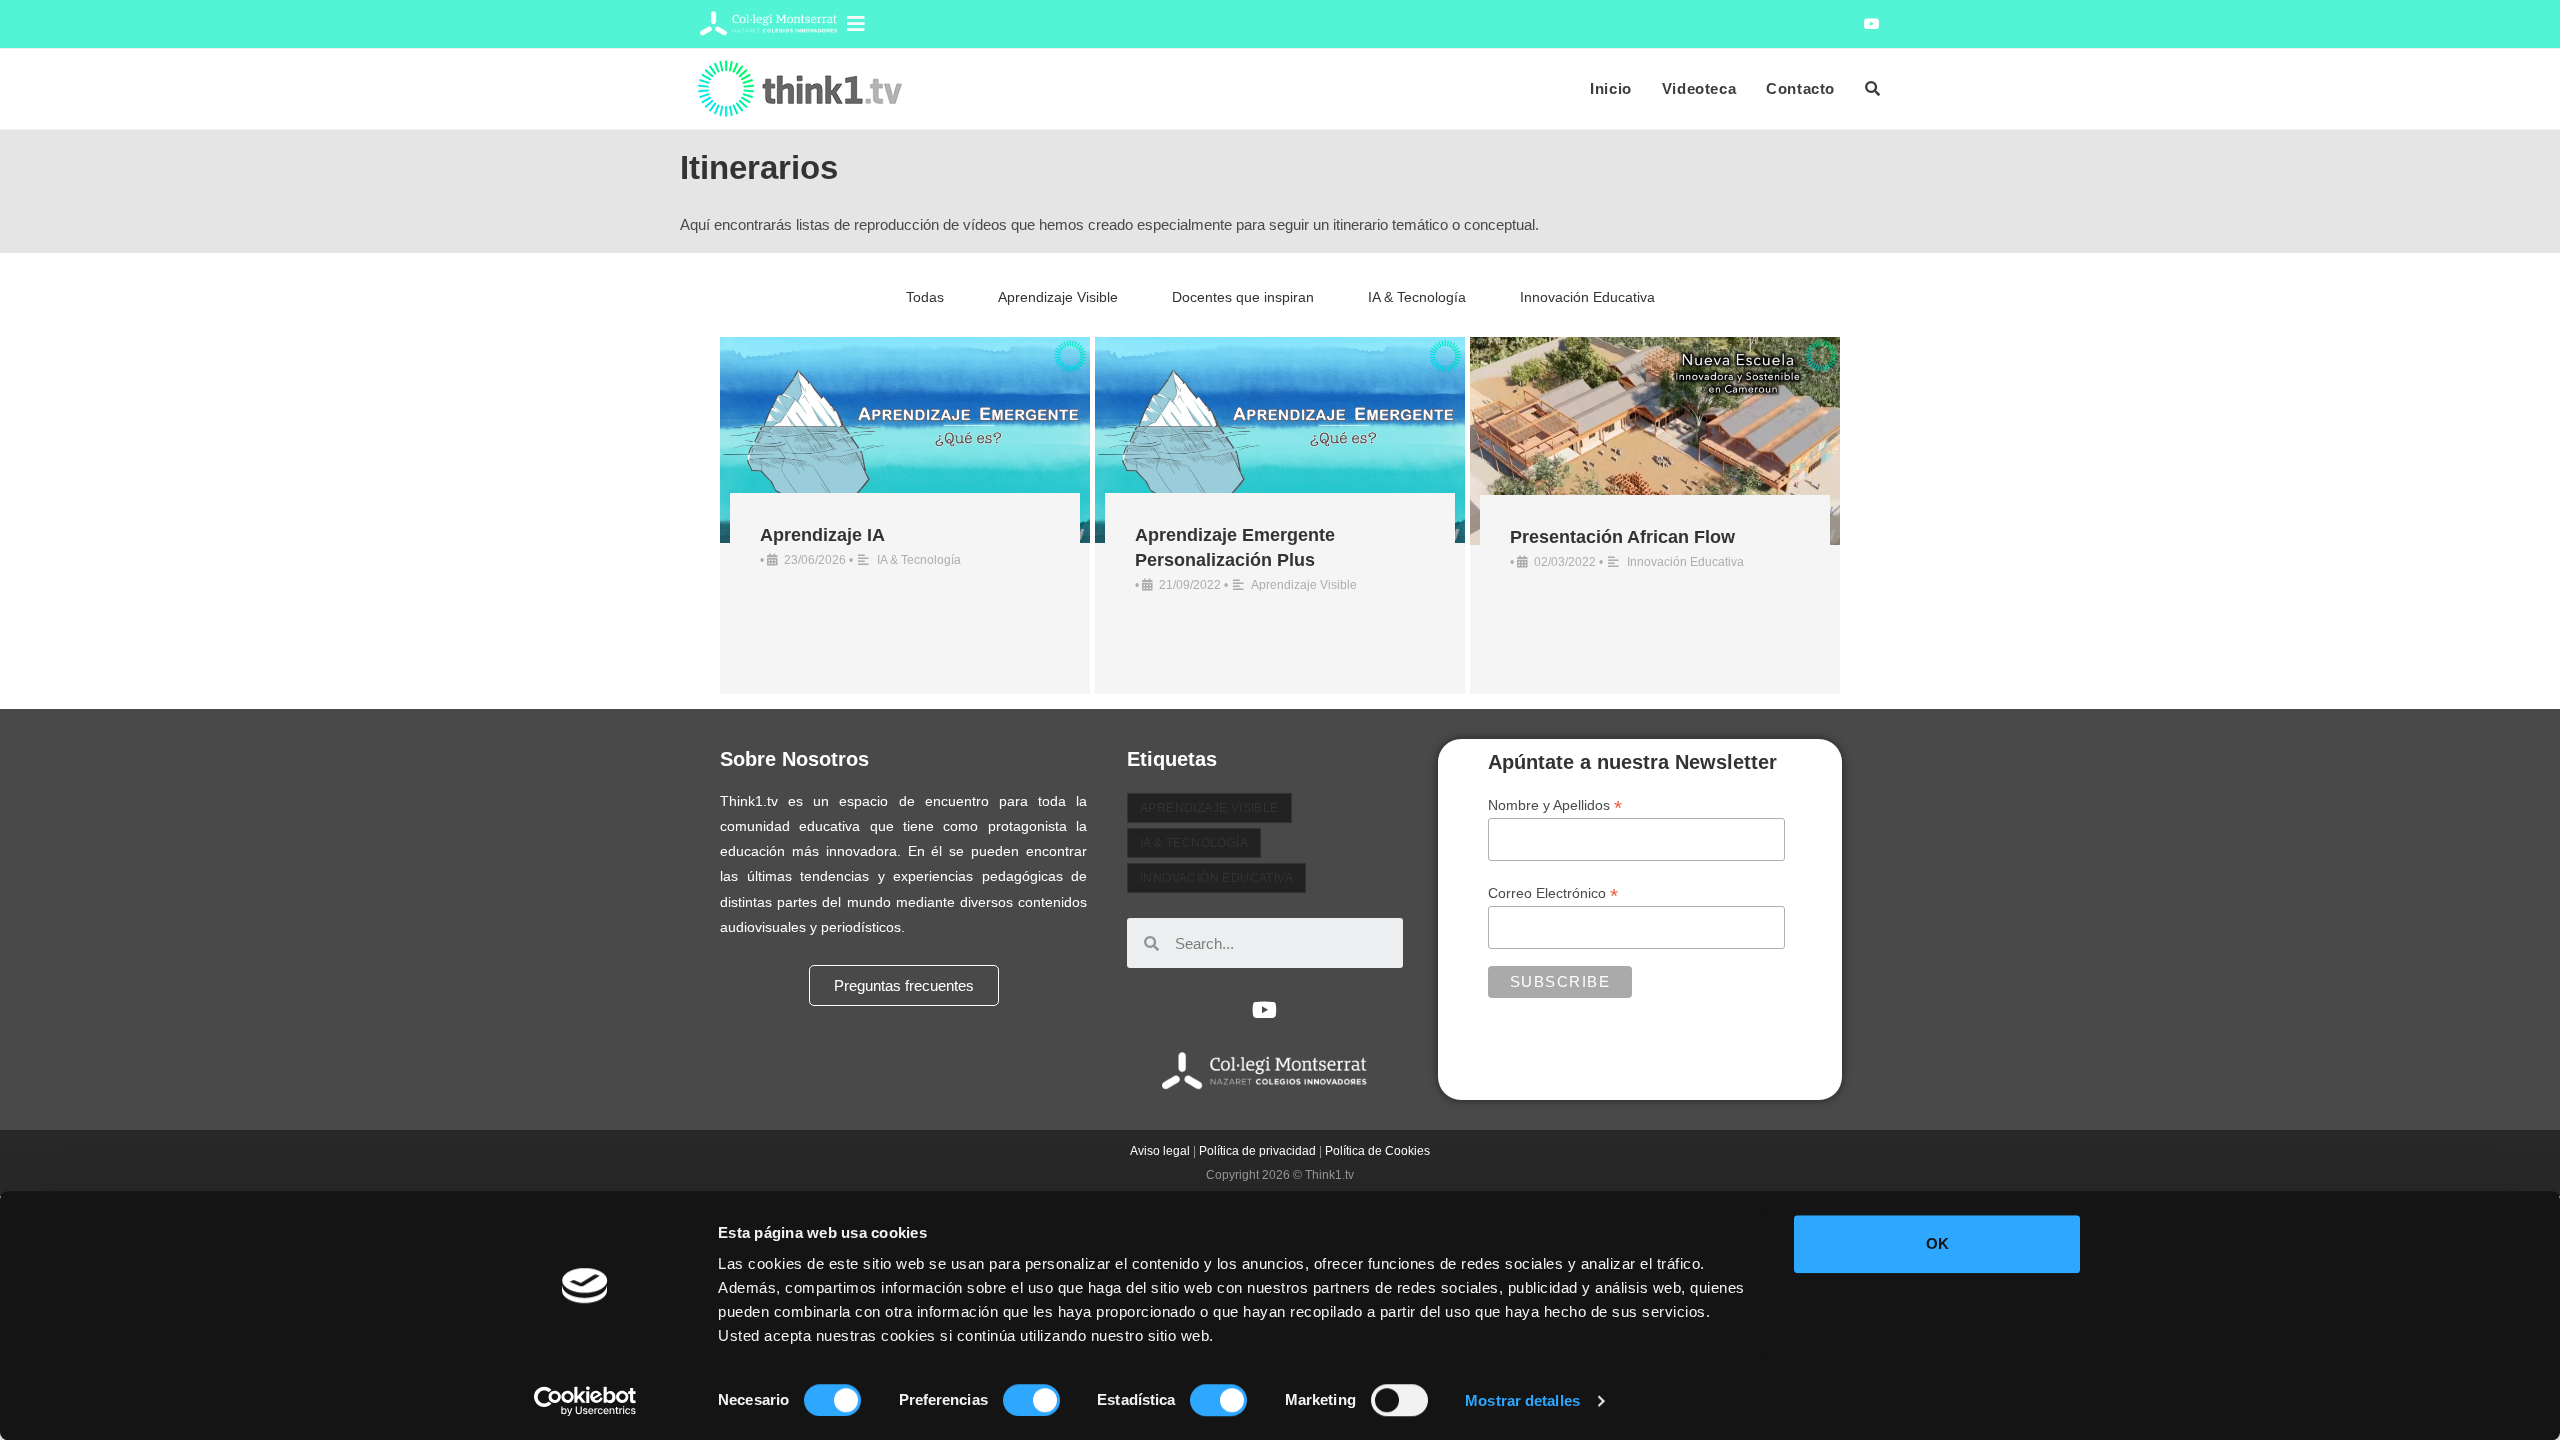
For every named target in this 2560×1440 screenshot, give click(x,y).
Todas (925, 297)
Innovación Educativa (1587, 297)
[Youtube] (1265, 1010)
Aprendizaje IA (822, 535)
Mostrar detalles (1522, 1400)
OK (1937, 1243)
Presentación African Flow (1622, 537)
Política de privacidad (1257, 1151)
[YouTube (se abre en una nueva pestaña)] (1869, 24)
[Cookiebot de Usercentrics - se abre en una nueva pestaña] (585, 1401)
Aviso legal (1160, 1151)
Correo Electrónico (1553, 893)
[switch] (1031, 1400)
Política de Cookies (1377, 1151)
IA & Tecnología (1417, 297)
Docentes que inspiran (1243, 297)
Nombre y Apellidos (1555, 805)
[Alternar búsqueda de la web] (1872, 89)
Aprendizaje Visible (1058, 297)
